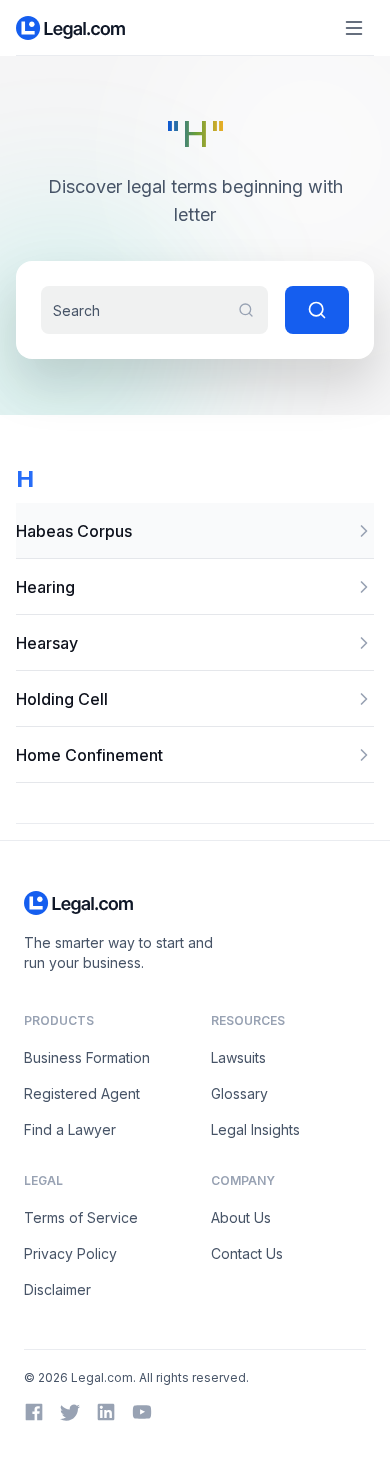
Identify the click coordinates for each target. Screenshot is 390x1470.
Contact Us (247, 1253)
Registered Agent (82, 1093)
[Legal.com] (71, 28)
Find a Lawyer (70, 1129)
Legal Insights (255, 1129)
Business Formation (87, 1057)
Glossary (239, 1093)
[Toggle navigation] (354, 28)
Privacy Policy (70, 1253)
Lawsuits (238, 1057)
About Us (241, 1217)
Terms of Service (81, 1217)
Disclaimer (57, 1289)
